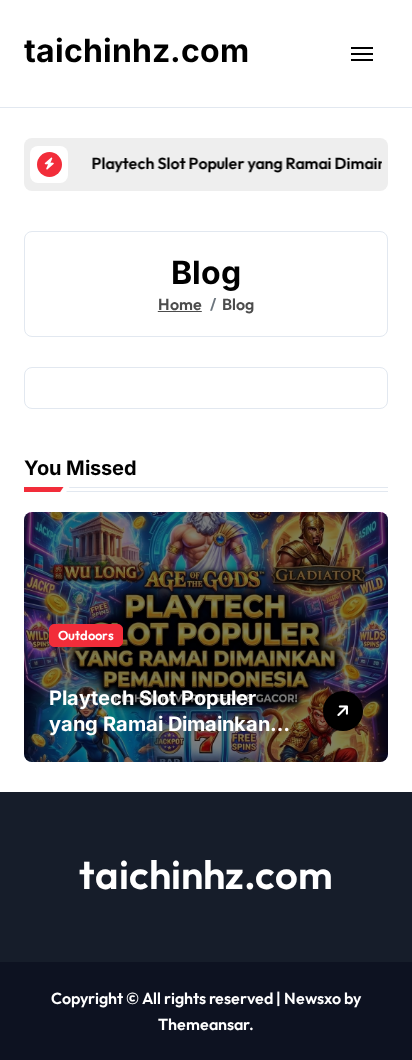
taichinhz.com (136, 50)
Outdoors (86, 635)
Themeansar (203, 1024)
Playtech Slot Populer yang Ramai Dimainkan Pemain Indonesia (159, 724)
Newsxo (312, 998)
